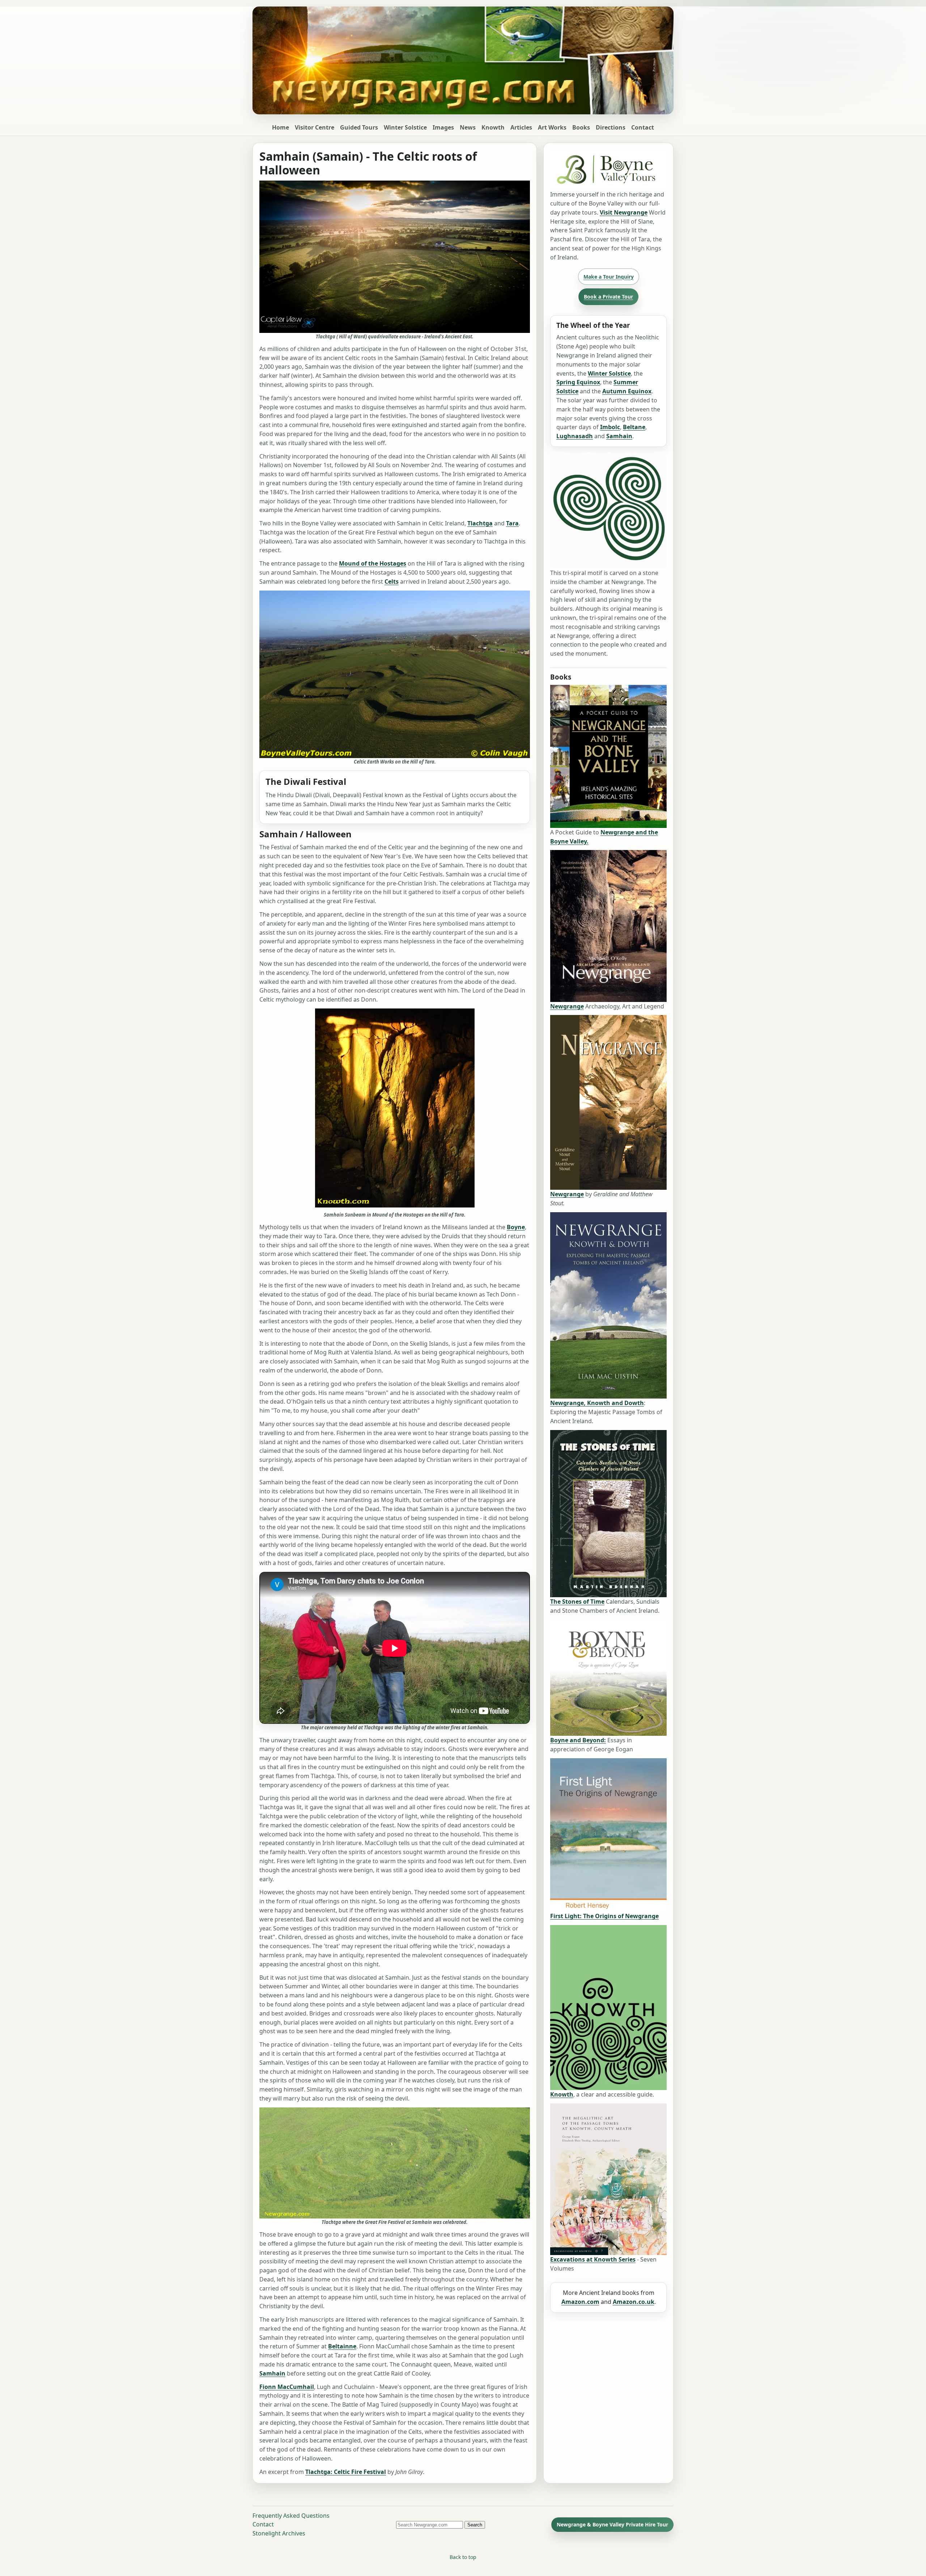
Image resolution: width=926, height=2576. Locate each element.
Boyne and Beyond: (578, 1740)
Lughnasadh (575, 436)
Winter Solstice (405, 127)
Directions (611, 127)
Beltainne (342, 2346)
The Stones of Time (577, 1602)
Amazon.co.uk (634, 2302)
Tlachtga (480, 523)
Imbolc (610, 427)
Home (281, 127)
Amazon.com (580, 2302)
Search (475, 2525)
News (468, 127)
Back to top (463, 2557)
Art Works (552, 127)
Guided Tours (359, 127)
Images (443, 127)
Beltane (634, 427)
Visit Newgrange (624, 212)
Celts (392, 581)
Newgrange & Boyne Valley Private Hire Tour (612, 2524)
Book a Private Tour (608, 297)
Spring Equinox (578, 382)
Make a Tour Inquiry (609, 277)
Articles (521, 127)
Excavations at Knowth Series (593, 2259)
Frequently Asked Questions (291, 2516)
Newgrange (567, 1006)
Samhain (272, 2373)
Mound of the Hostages (373, 563)
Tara (512, 523)
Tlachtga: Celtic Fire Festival (346, 2472)
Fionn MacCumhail (287, 2387)
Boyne (516, 1227)
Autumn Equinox (627, 391)
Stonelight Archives (279, 2533)
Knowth (493, 127)
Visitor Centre (315, 127)
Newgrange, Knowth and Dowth (597, 1403)
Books (581, 127)
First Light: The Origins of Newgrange (604, 1916)
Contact (643, 127)
